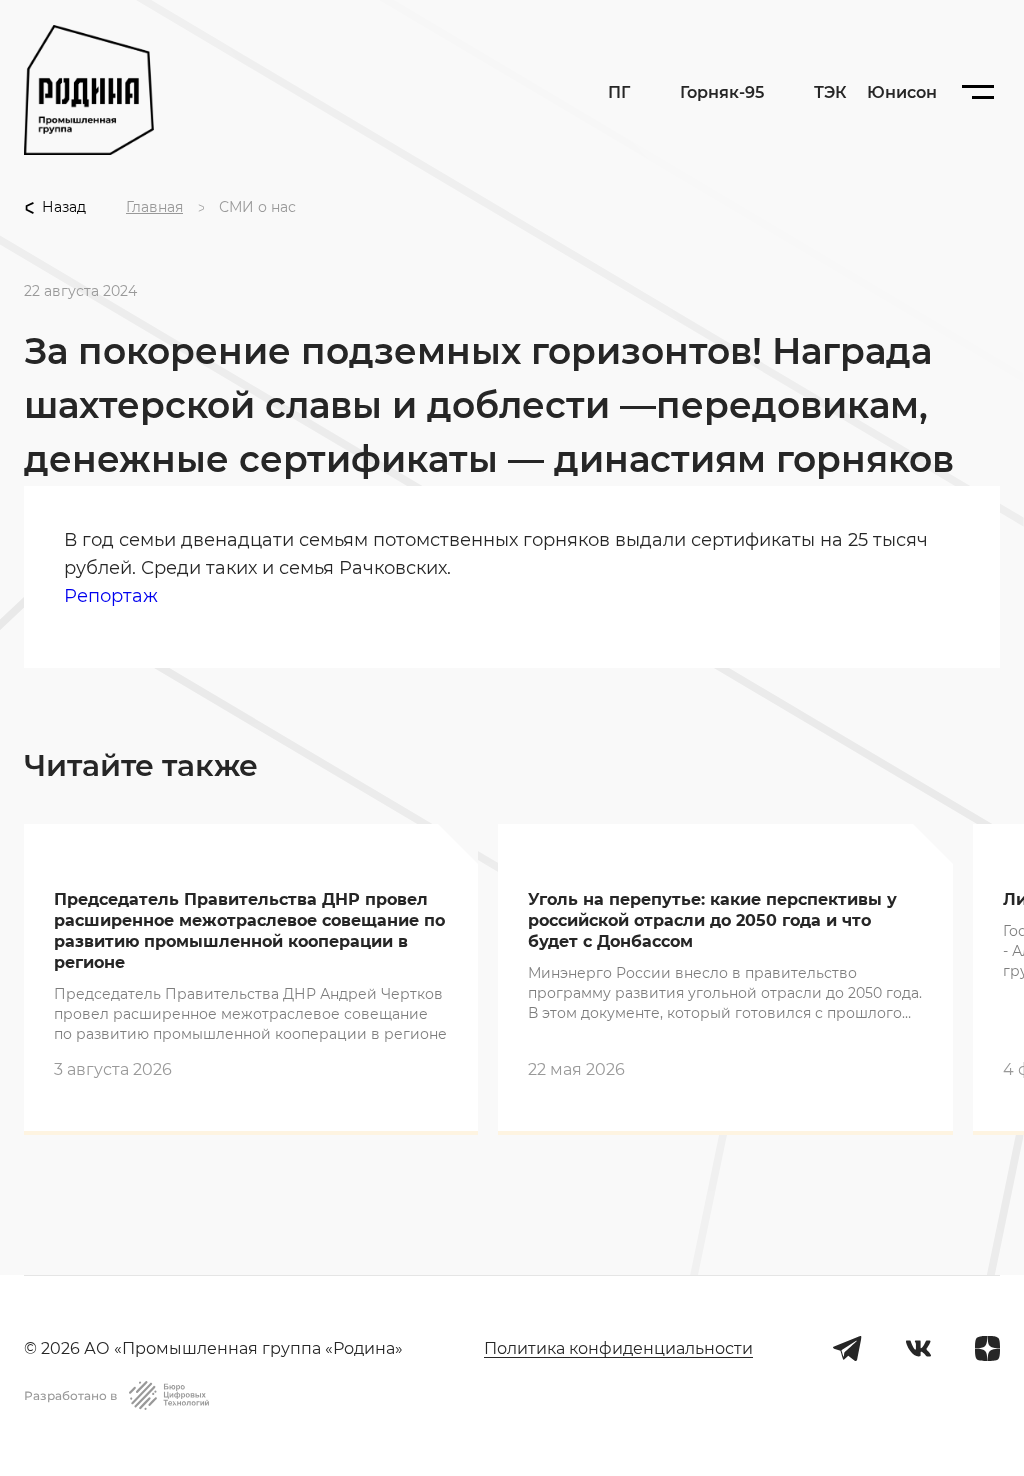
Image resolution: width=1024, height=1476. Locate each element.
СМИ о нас (257, 207)
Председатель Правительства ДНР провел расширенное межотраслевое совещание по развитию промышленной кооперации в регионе (249, 931)
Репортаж (111, 595)
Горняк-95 (722, 93)
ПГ (619, 92)
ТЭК (830, 92)
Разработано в (70, 1395)
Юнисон (902, 92)
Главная (154, 207)
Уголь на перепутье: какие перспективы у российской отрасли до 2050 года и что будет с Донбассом (712, 920)
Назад (64, 207)
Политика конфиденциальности (618, 1348)
